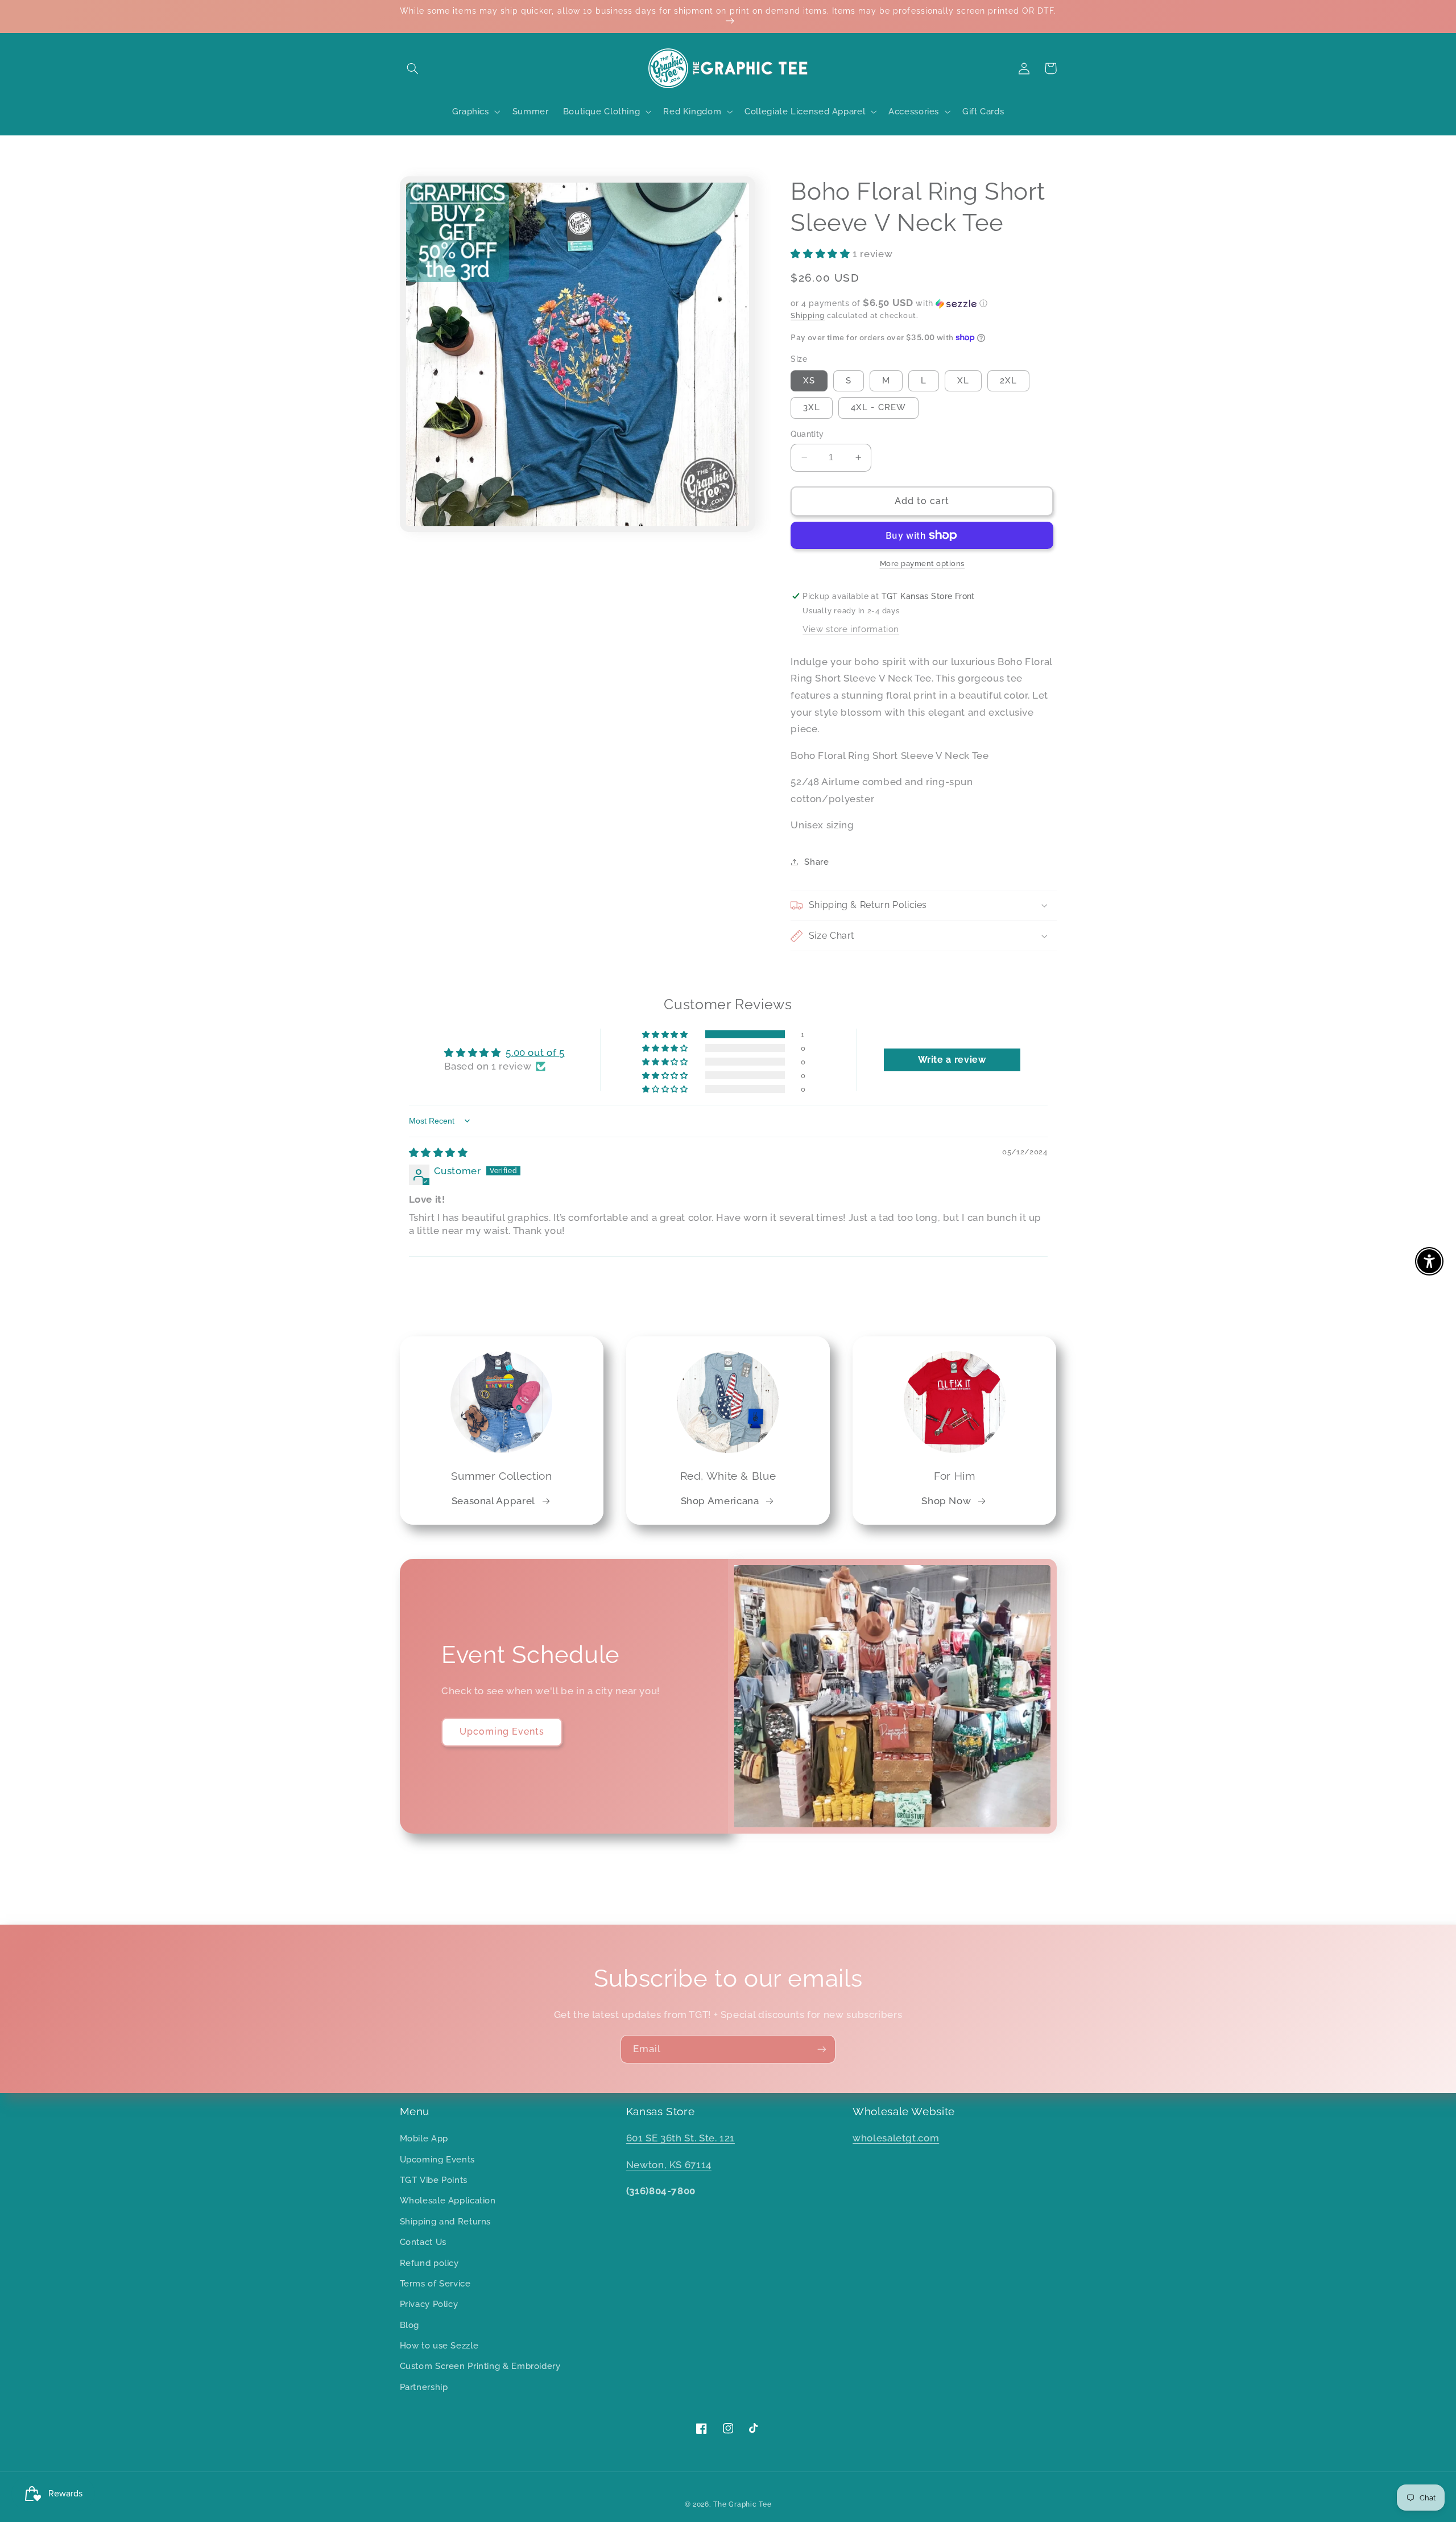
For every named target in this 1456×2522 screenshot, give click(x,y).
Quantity (807, 434)
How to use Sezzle (439, 2345)
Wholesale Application (448, 2200)
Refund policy (429, 2263)
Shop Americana (720, 1501)
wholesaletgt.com (896, 2138)
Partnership (424, 2387)
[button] (413, 68)
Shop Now (946, 1501)
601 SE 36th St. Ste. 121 (681, 2138)
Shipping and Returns (446, 2221)
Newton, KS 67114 (669, 2165)
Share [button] (816, 862)
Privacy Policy (429, 2304)
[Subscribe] (822, 2049)
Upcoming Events (502, 1731)
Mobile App (424, 2138)
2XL (1008, 380)
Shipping (808, 315)
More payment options (923, 564)
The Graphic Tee (742, 2504)
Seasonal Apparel (493, 1501)
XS (809, 380)
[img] (439, 1153)
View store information (851, 629)
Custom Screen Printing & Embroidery (480, 2366)
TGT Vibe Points (434, 2180)
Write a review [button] (952, 1060)
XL (963, 380)
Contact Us (423, 2242)
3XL (812, 407)
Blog (410, 2325)
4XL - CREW (878, 407)
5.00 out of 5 (535, 1052)
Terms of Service (435, 2283)
